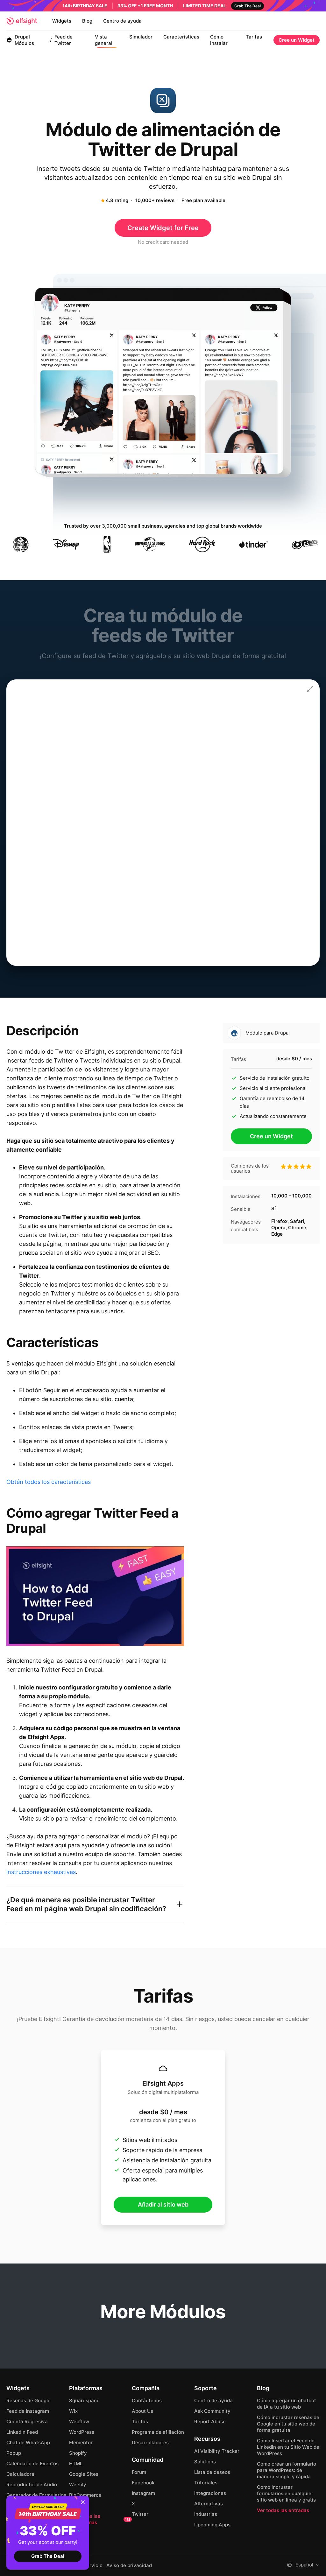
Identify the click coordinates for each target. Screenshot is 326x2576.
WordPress (82, 2432)
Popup (14, 2453)
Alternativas (209, 2504)
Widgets (62, 21)
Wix (73, 2411)
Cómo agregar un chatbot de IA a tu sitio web (287, 2404)
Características (181, 37)
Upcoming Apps (212, 2525)
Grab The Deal (48, 2556)
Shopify (78, 2453)
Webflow (79, 2422)
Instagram (143, 2493)
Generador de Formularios (36, 2495)
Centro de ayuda (122, 21)
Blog (87, 21)
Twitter (140, 2514)
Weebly (78, 2485)
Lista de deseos (212, 2472)
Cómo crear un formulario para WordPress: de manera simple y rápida (287, 2470)
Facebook (143, 2483)
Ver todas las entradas (283, 2510)
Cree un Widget (297, 40)
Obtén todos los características (49, 1482)
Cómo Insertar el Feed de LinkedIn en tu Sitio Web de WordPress (288, 2447)
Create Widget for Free (163, 228)
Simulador (141, 37)
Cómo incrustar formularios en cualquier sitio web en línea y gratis (286, 2493)
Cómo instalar (219, 40)
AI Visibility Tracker (217, 2451)
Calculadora (20, 2474)
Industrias (206, 2514)
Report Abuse (210, 2422)
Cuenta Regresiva (27, 2422)
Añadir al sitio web (163, 2204)
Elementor (81, 2443)
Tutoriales (206, 2483)
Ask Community (212, 2411)
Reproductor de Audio (32, 2485)
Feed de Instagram (28, 2411)
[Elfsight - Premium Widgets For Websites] (22, 21)
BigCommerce (85, 2495)
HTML (76, 2464)
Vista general (104, 40)
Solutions (205, 2462)
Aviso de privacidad (129, 2565)
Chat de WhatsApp (28, 2443)
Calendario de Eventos (32, 2464)
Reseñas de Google (28, 2401)
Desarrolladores (150, 2443)
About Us (142, 2411)
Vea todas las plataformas (100, 2519)
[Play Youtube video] (95, 1596)
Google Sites (84, 2474)
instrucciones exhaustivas (41, 1872)
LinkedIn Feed (22, 2432)
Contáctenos (147, 2401)
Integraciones (210, 2493)
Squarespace (84, 2401)
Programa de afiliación (158, 2432)
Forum (139, 2472)
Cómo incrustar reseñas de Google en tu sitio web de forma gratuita (288, 2424)
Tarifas (254, 37)
